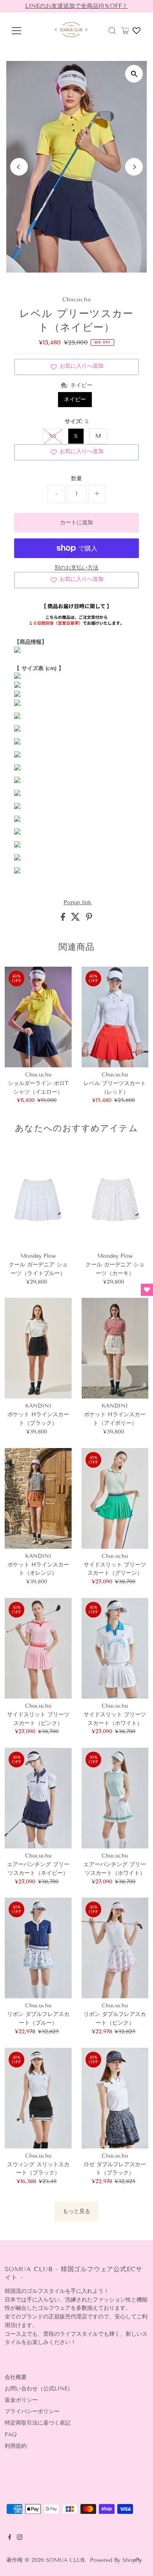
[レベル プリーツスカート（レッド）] (115, 1017)
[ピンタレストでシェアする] (89, 919)
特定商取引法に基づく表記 (38, 2423)
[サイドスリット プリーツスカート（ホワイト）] (115, 1648)
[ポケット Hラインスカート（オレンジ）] (38, 1498)
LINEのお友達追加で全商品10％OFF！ (76, 6)
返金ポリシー (21, 2400)
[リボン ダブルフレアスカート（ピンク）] (115, 1948)
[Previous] (19, 167)
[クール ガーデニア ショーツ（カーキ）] (115, 1198)
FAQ (11, 2435)
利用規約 (16, 2446)
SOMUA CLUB (65, 2560)
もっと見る (76, 2211)
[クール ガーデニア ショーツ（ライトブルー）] (38, 1198)
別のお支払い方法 (76, 568)
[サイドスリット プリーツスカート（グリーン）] (115, 1498)
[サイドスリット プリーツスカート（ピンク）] (38, 1648)
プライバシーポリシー (32, 2411)
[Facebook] (10, 2538)
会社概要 (16, 2377)
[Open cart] (125, 31)
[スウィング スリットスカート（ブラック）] (38, 2098)
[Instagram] (20, 2538)
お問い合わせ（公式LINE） (39, 2389)
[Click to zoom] (134, 74)
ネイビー (75, 399)
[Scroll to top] (137, 2560)
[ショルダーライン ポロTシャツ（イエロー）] (38, 1017)
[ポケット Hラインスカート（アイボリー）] (115, 1348)
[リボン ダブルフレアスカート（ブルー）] (38, 1948)
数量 (76, 478)
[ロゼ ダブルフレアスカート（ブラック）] (115, 2098)
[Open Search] (112, 31)
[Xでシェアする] (76, 919)
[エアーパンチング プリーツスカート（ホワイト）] (115, 1798)
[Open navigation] (22, 31)
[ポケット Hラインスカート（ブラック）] (38, 1348)
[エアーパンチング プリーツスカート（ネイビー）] (38, 1798)
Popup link (77, 903)
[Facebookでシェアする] (64, 919)
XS (53, 436)
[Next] (134, 167)
